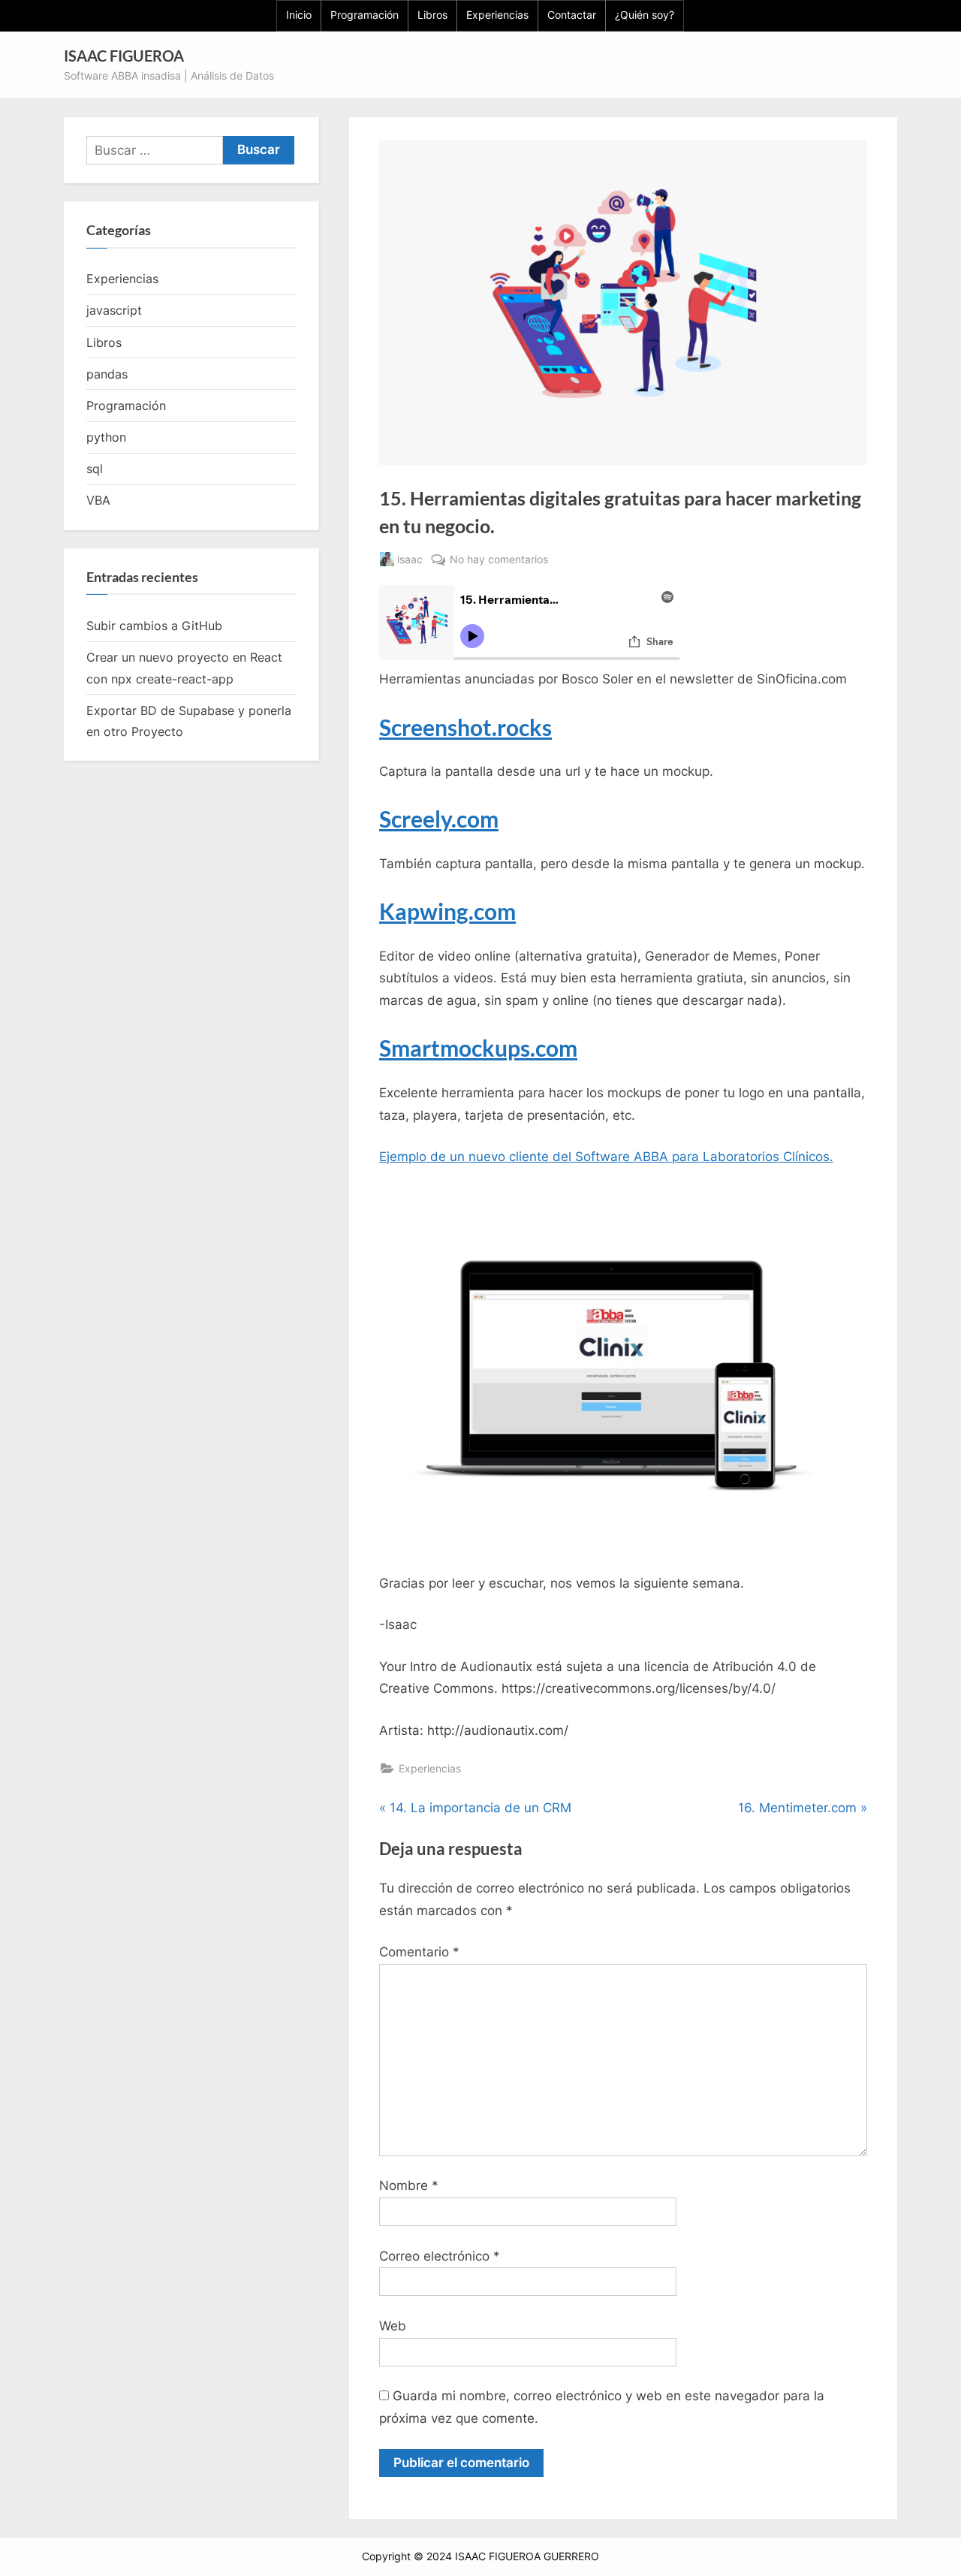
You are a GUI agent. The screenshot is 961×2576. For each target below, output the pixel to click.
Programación (365, 15)
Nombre (409, 2185)
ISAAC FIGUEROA (124, 56)
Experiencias (497, 15)
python (106, 437)
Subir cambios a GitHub (154, 626)
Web (393, 2326)
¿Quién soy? (645, 15)
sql (95, 469)
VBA (98, 500)
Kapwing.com (447, 911)
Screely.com (439, 819)
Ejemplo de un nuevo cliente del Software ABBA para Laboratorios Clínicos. (606, 1157)
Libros (432, 15)
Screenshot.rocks (465, 727)
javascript (114, 310)
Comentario (419, 1952)
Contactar (572, 15)
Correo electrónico (440, 2256)
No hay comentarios (499, 560)
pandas (107, 374)
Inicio (299, 15)
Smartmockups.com (478, 1048)
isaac (410, 559)
